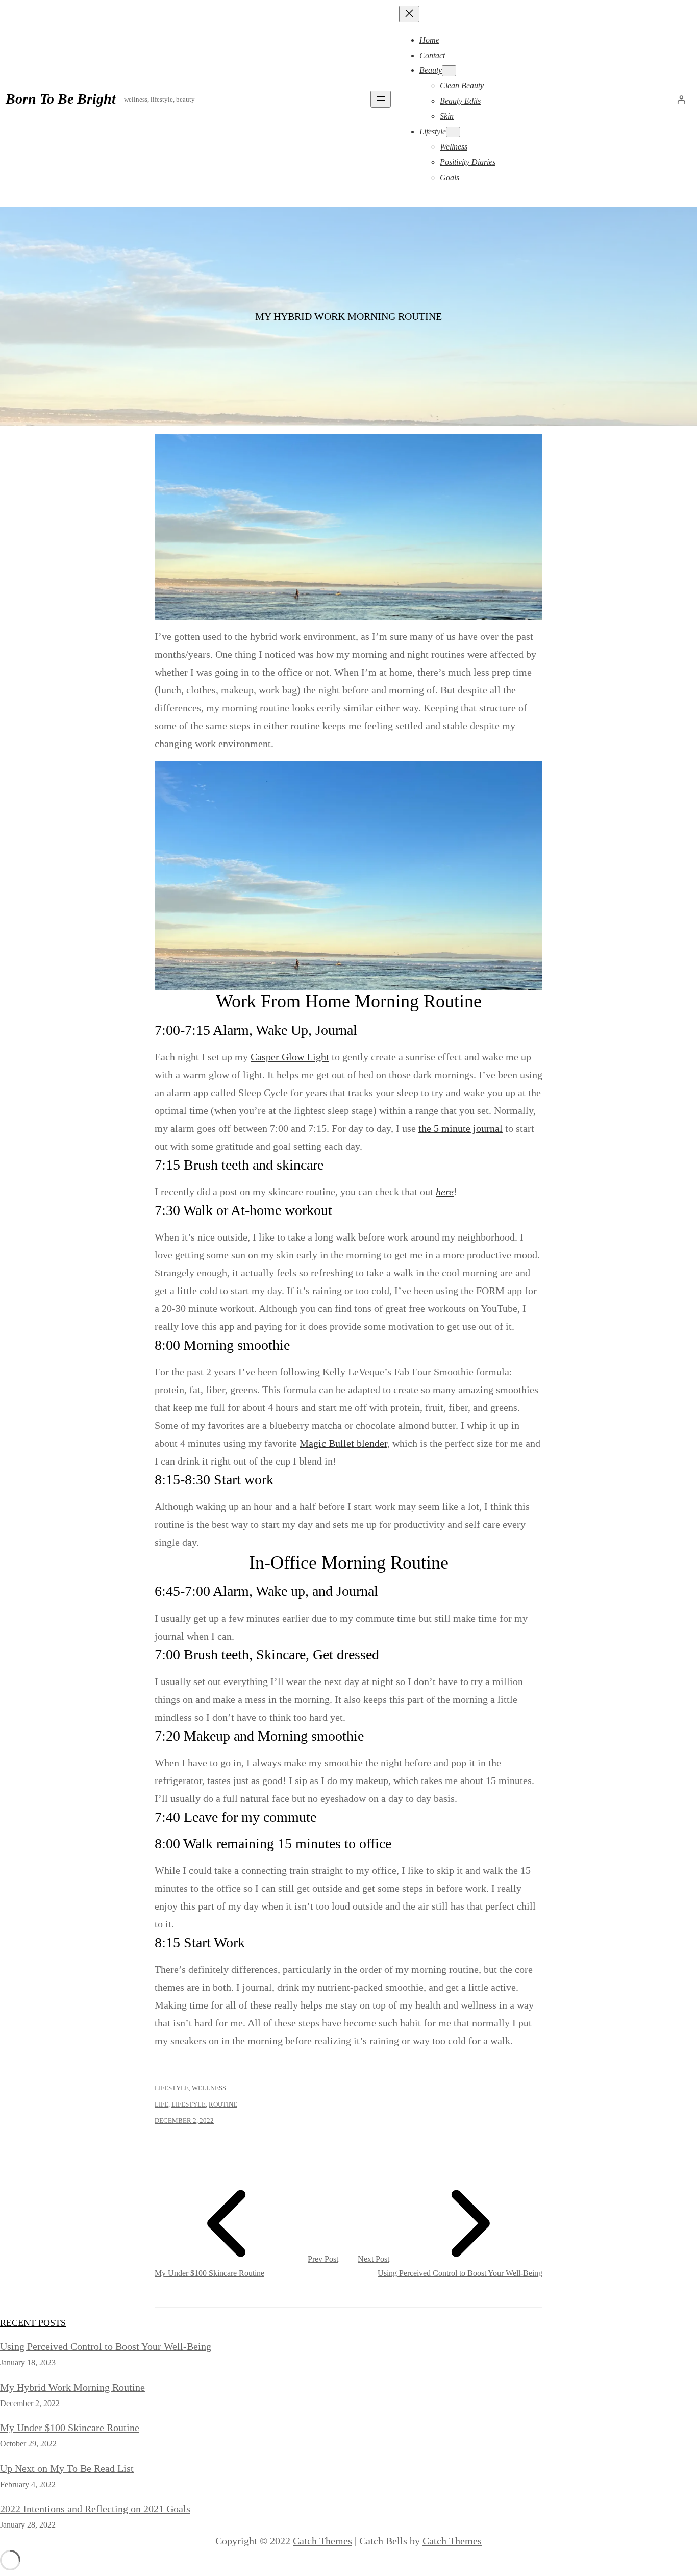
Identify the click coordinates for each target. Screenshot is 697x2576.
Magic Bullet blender (343, 1443)
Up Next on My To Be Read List (67, 2468)
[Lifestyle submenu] (453, 132)
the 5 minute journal (460, 1128)
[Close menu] (409, 14)
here (445, 1192)
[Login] (681, 100)
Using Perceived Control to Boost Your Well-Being (106, 2346)
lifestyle (189, 2104)
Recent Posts (33, 2323)
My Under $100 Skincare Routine (70, 2428)
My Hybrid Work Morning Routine (72, 2387)
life (161, 2104)
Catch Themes (322, 2541)
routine (223, 2104)
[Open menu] (381, 99)
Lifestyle (172, 2088)
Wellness (209, 2088)
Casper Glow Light (290, 1057)
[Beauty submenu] (449, 71)
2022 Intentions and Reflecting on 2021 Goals (95, 2509)
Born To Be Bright (61, 99)
